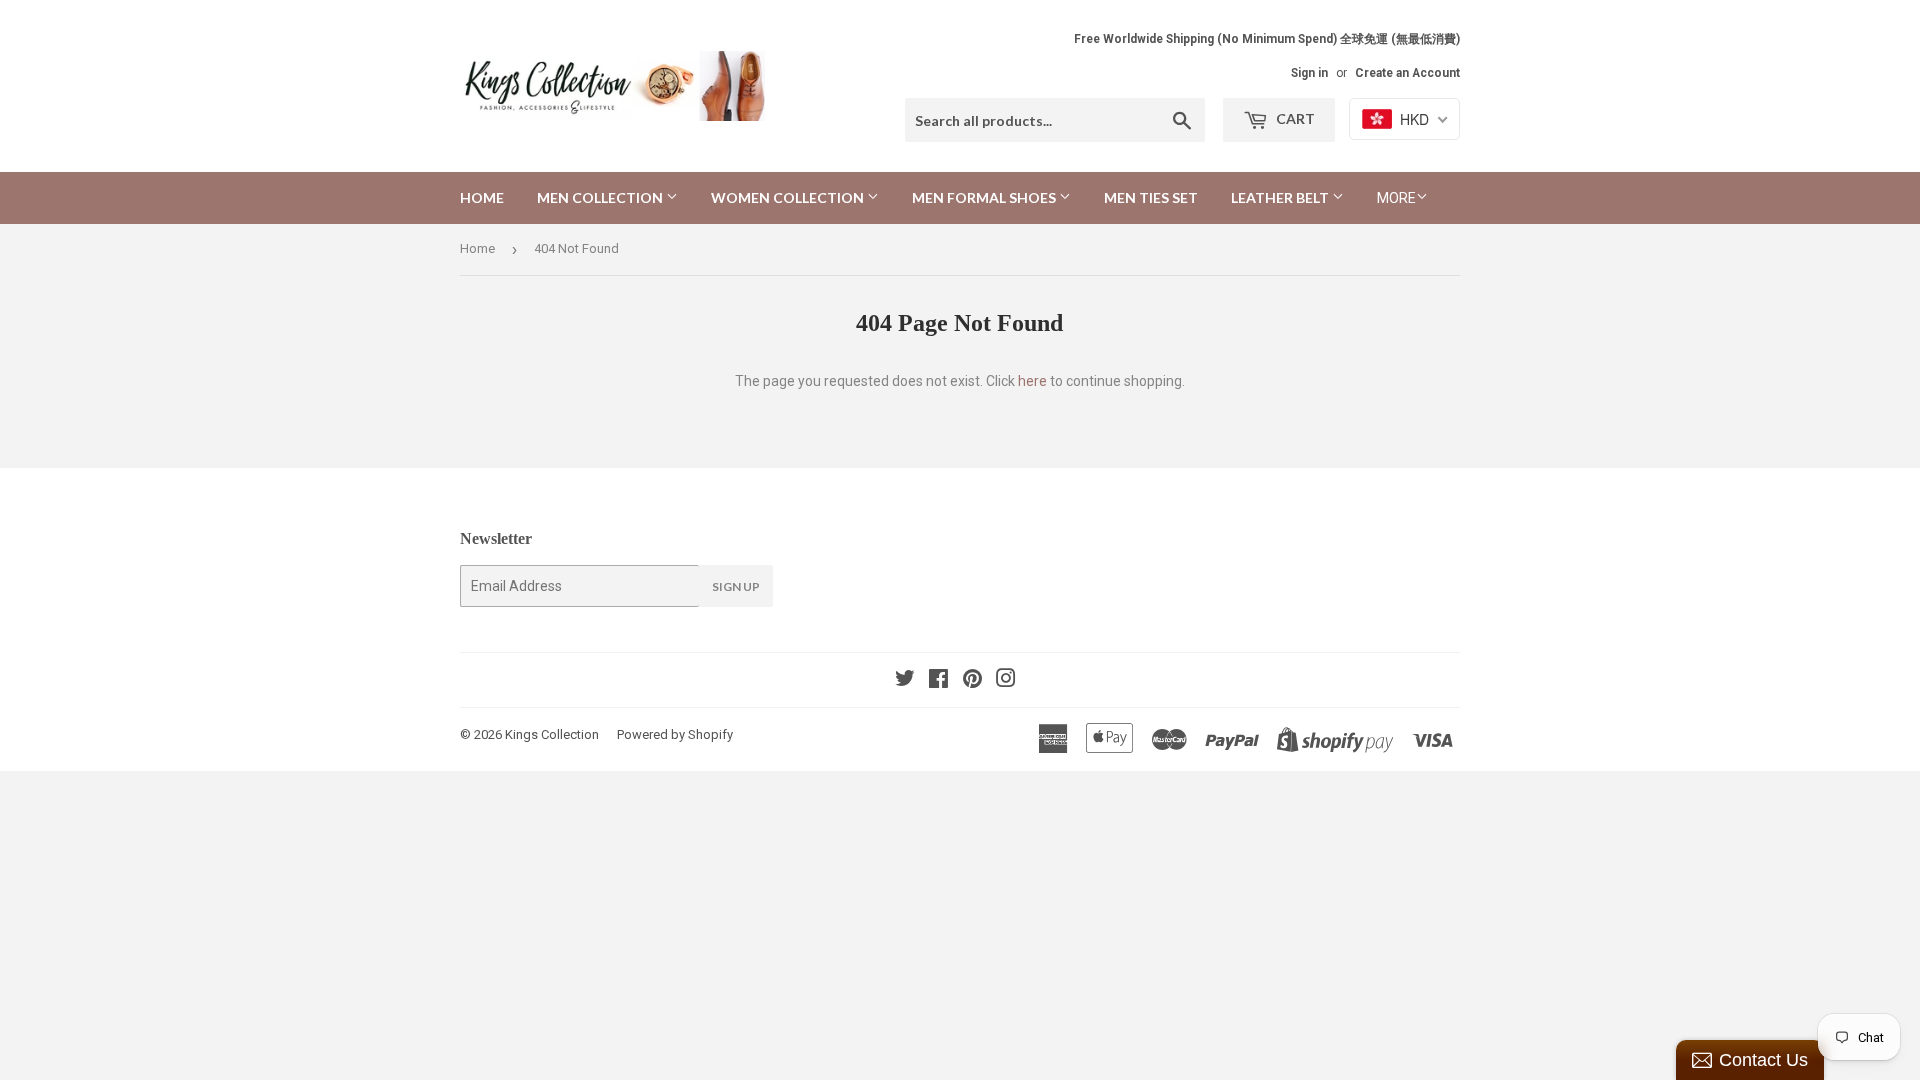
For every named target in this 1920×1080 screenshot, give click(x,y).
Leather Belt (1281, 197)
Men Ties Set (1151, 197)
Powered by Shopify (675, 734)
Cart (1294, 118)
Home (482, 197)
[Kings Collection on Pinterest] (972, 681)
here (1032, 381)
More (1396, 198)
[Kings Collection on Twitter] (905, 681)
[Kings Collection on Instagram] (1006, 681)
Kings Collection (552, 734)
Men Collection (601, 197)
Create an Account (1407, 73)
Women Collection (789, 197)
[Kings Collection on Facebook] (938, 681)
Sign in (1309, 73)
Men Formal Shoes (985, 197)
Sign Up (736, 586)
